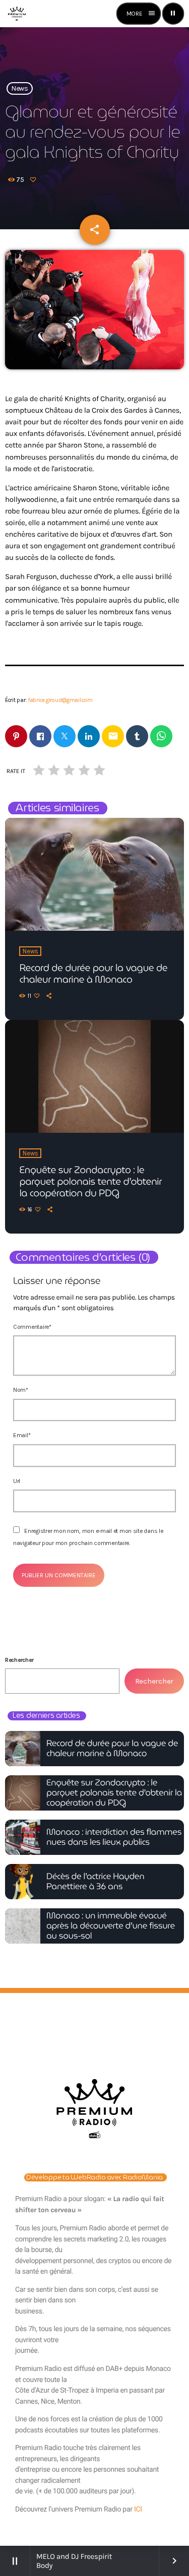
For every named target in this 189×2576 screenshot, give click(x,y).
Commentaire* (32, 1327)
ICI (138, 2509)
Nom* (21, 1390)
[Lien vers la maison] (17, 14)
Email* (22, 1435)
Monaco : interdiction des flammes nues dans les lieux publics (114, 1837)
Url (17, 1481)
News (20, 88)
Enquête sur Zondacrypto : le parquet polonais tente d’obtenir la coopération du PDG (90, 1182)
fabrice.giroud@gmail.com (60, 700)
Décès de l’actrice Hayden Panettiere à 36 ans (95, 1881)
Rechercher (19, 1660)
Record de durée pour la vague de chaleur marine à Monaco (93, 974)
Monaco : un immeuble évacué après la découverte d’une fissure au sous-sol (111, 1926)
